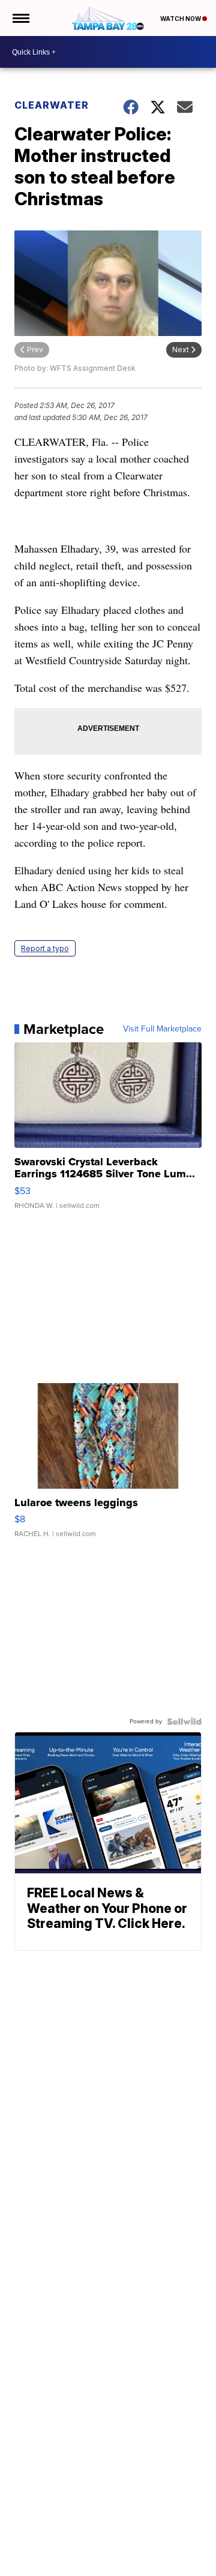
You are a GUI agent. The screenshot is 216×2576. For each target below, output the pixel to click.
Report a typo (45, 948)
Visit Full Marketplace (162, 1029)
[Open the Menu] (20, 18)
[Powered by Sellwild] (184, 1722)
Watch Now (181, 19)
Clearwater (52, 105)
